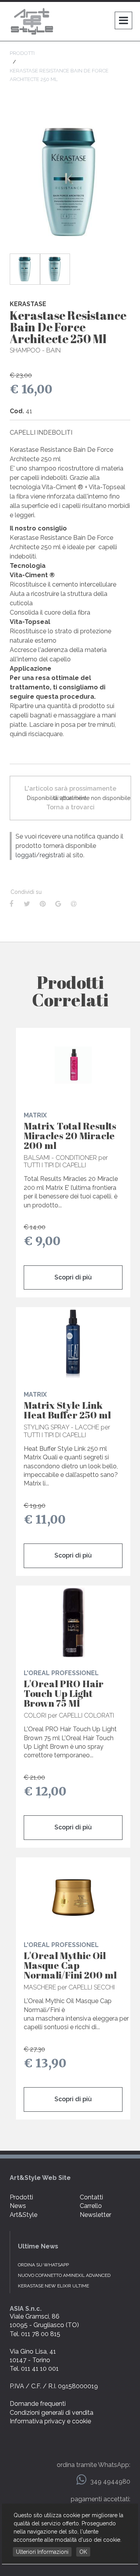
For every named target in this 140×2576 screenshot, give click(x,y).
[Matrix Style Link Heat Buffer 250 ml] (73, 1344)
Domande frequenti (38, 2404)
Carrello (91, 2206)
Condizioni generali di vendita (52, 2413)
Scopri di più (73, 1277)
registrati (52, 855)
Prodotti (21, 2197)
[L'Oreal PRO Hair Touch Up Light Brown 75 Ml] (73, 1623)
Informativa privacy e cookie (50, 2421)
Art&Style (24, 2215)
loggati (26, 855)
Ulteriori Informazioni (42, 2552)
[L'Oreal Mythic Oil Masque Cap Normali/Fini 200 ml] (73, 1894)
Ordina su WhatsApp (43, 2265)
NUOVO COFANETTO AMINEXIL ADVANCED (64, 2275)
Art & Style (33, 21)
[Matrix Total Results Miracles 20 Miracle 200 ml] (73, 1065)
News (18, 2206)
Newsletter (95, 2215)
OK (83, 2552)
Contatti (91, 2197)
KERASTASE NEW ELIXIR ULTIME (53, 2286)
